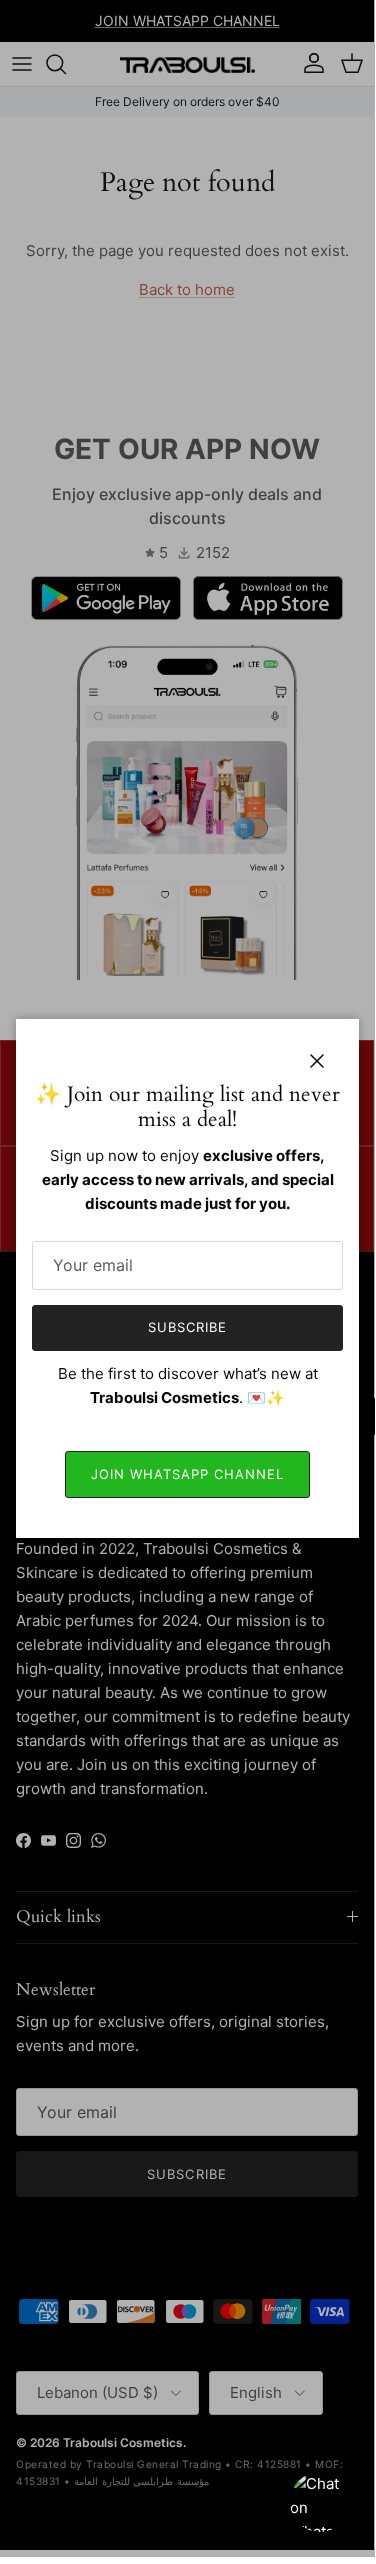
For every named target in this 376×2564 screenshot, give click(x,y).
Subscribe (187, 1327)
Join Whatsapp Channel (188, 1474)
